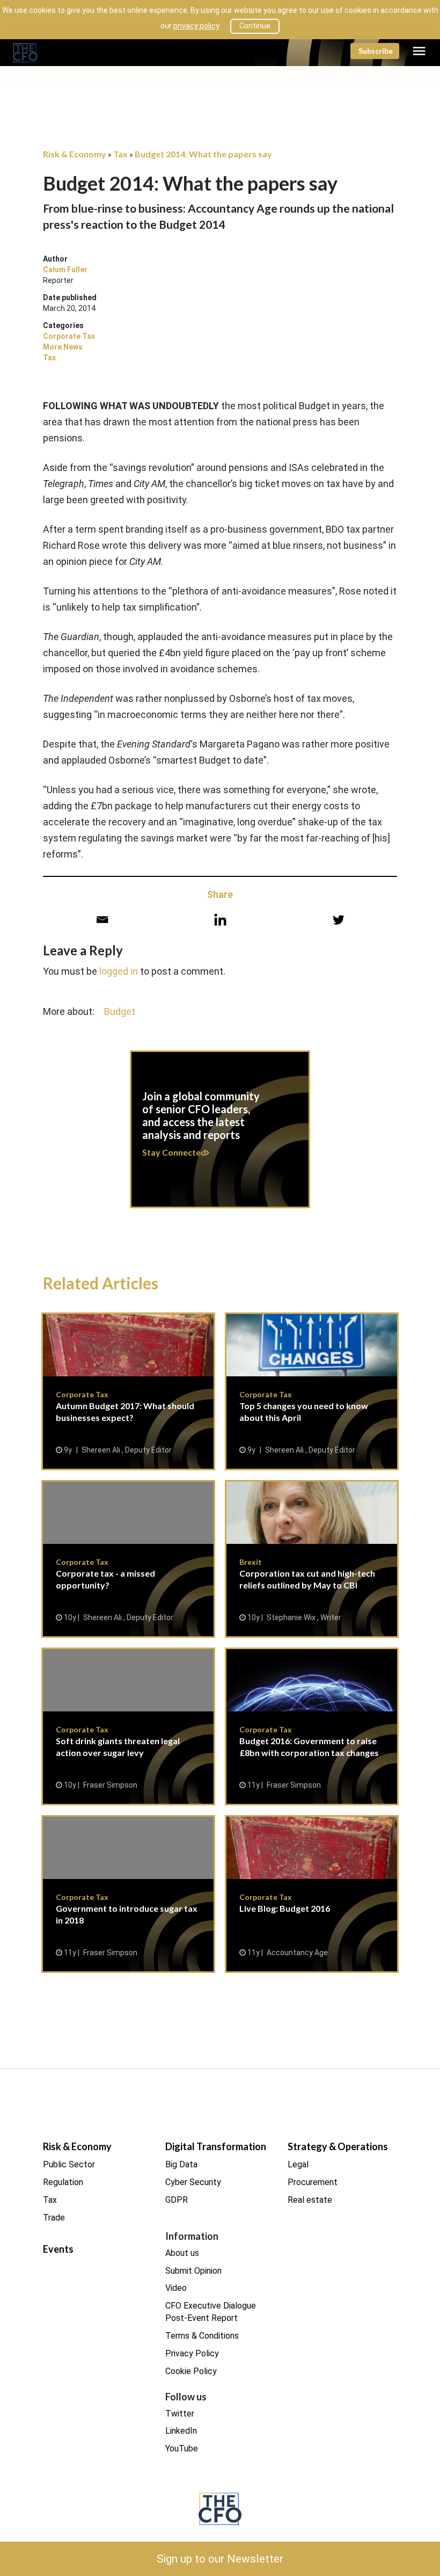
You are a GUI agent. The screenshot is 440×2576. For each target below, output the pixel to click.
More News (63, 347)
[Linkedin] (220, 920)
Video (176, 2288)
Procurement (313, 2182)
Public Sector (69, 2164)
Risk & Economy (77, 2146)
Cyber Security (193, 2182)
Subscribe (376, 51)
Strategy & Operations (338, 2146)
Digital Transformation (216, 2146)
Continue (255, 26)
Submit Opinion (193, 2271)
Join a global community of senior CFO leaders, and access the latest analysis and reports (220, 1136)
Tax (49, 358)
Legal (298, 2164)
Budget (120, 1011)
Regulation (63, 2182)
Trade (54, 2218)
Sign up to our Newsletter (220, 2559)
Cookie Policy (191, 2371)
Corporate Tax (69, 336)
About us (182, 2253)
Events (58, 2249)
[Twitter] (338, 920)
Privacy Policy (192, 2353)
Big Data (181, 2164)
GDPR (177, 2200)
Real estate (310, 2200)
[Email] (102, 920)
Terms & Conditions (202, 2336)
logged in (119, 971)
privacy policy (196, 26)
